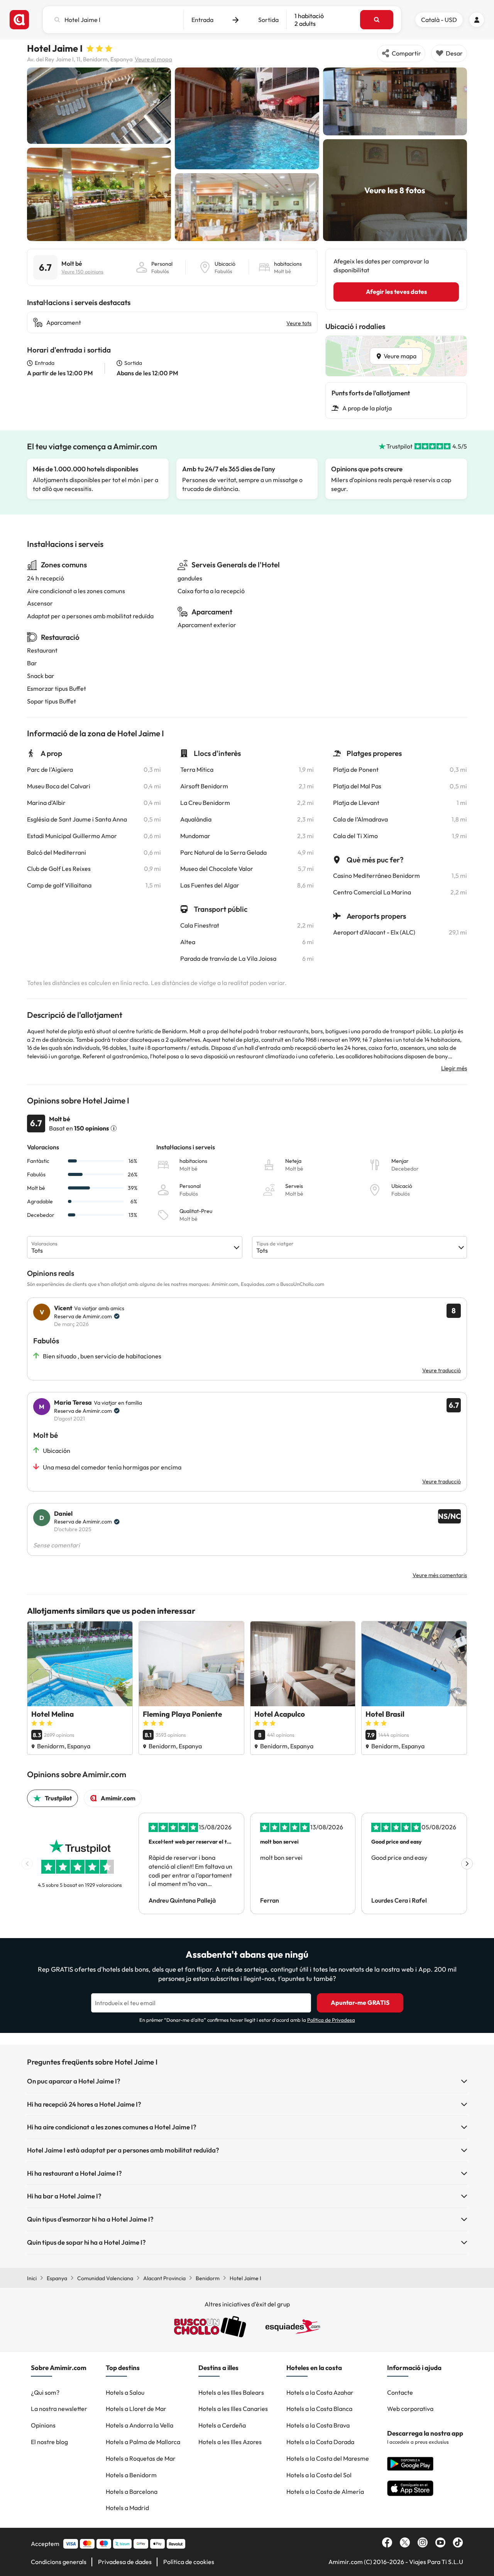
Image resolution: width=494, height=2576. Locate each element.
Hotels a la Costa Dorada (320, 2442)
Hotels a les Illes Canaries (233, 2409)
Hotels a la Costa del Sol (319, 2475)
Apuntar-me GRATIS (360, 2002)
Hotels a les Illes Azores (230, 2442)
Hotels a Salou (125, 2392)
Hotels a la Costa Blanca (319, 2409)
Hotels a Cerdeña (222, 2425)
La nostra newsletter (59, 2409)
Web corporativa (410, 2409)
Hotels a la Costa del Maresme (328, 2458)
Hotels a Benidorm (131, 2475)
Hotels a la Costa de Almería (325, 2492)
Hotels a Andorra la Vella (140, 2425)
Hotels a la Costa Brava (318, 2425)
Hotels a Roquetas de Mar (141, 2458)
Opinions (43, 2425)
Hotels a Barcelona (132, 2492)
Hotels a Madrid (127, 2508)
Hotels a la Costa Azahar (320, 2392)
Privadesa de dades (125, 2562)
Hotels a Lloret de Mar (136, 2409)
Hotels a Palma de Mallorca (143, 2442)
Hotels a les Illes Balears (231, 2392)
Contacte (400, 2392)
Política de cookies (189, 2562)
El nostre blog (49, 2442)
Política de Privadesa (331, 2020)
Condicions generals (59, 2562)
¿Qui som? (45, 2392)
